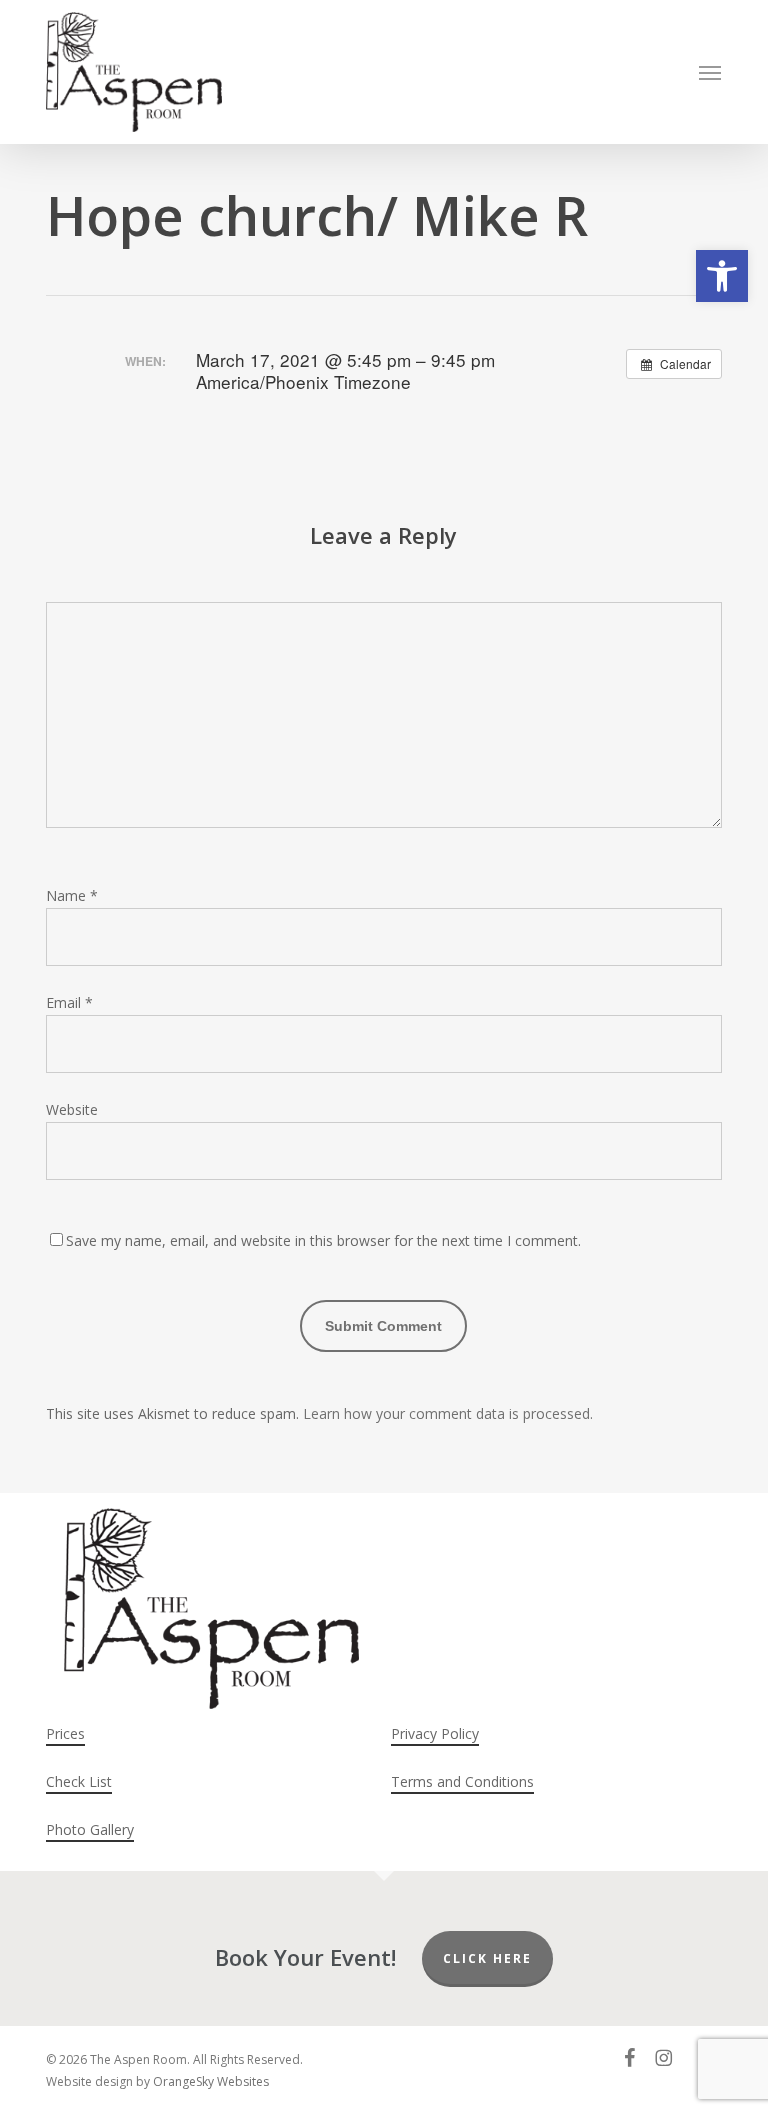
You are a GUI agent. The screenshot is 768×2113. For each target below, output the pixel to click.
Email (69, 1002)
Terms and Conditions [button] (462, 1781)
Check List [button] (79, 1781)
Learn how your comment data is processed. (448, 1413)
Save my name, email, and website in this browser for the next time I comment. (323, 1240)
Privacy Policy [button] (435, 1733)
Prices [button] (65, 1733)
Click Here (487, 1958)
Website (72, 1109)
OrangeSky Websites (211, 2081)
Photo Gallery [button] (90, 1829)
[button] (722, 276)
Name (72, 895)
